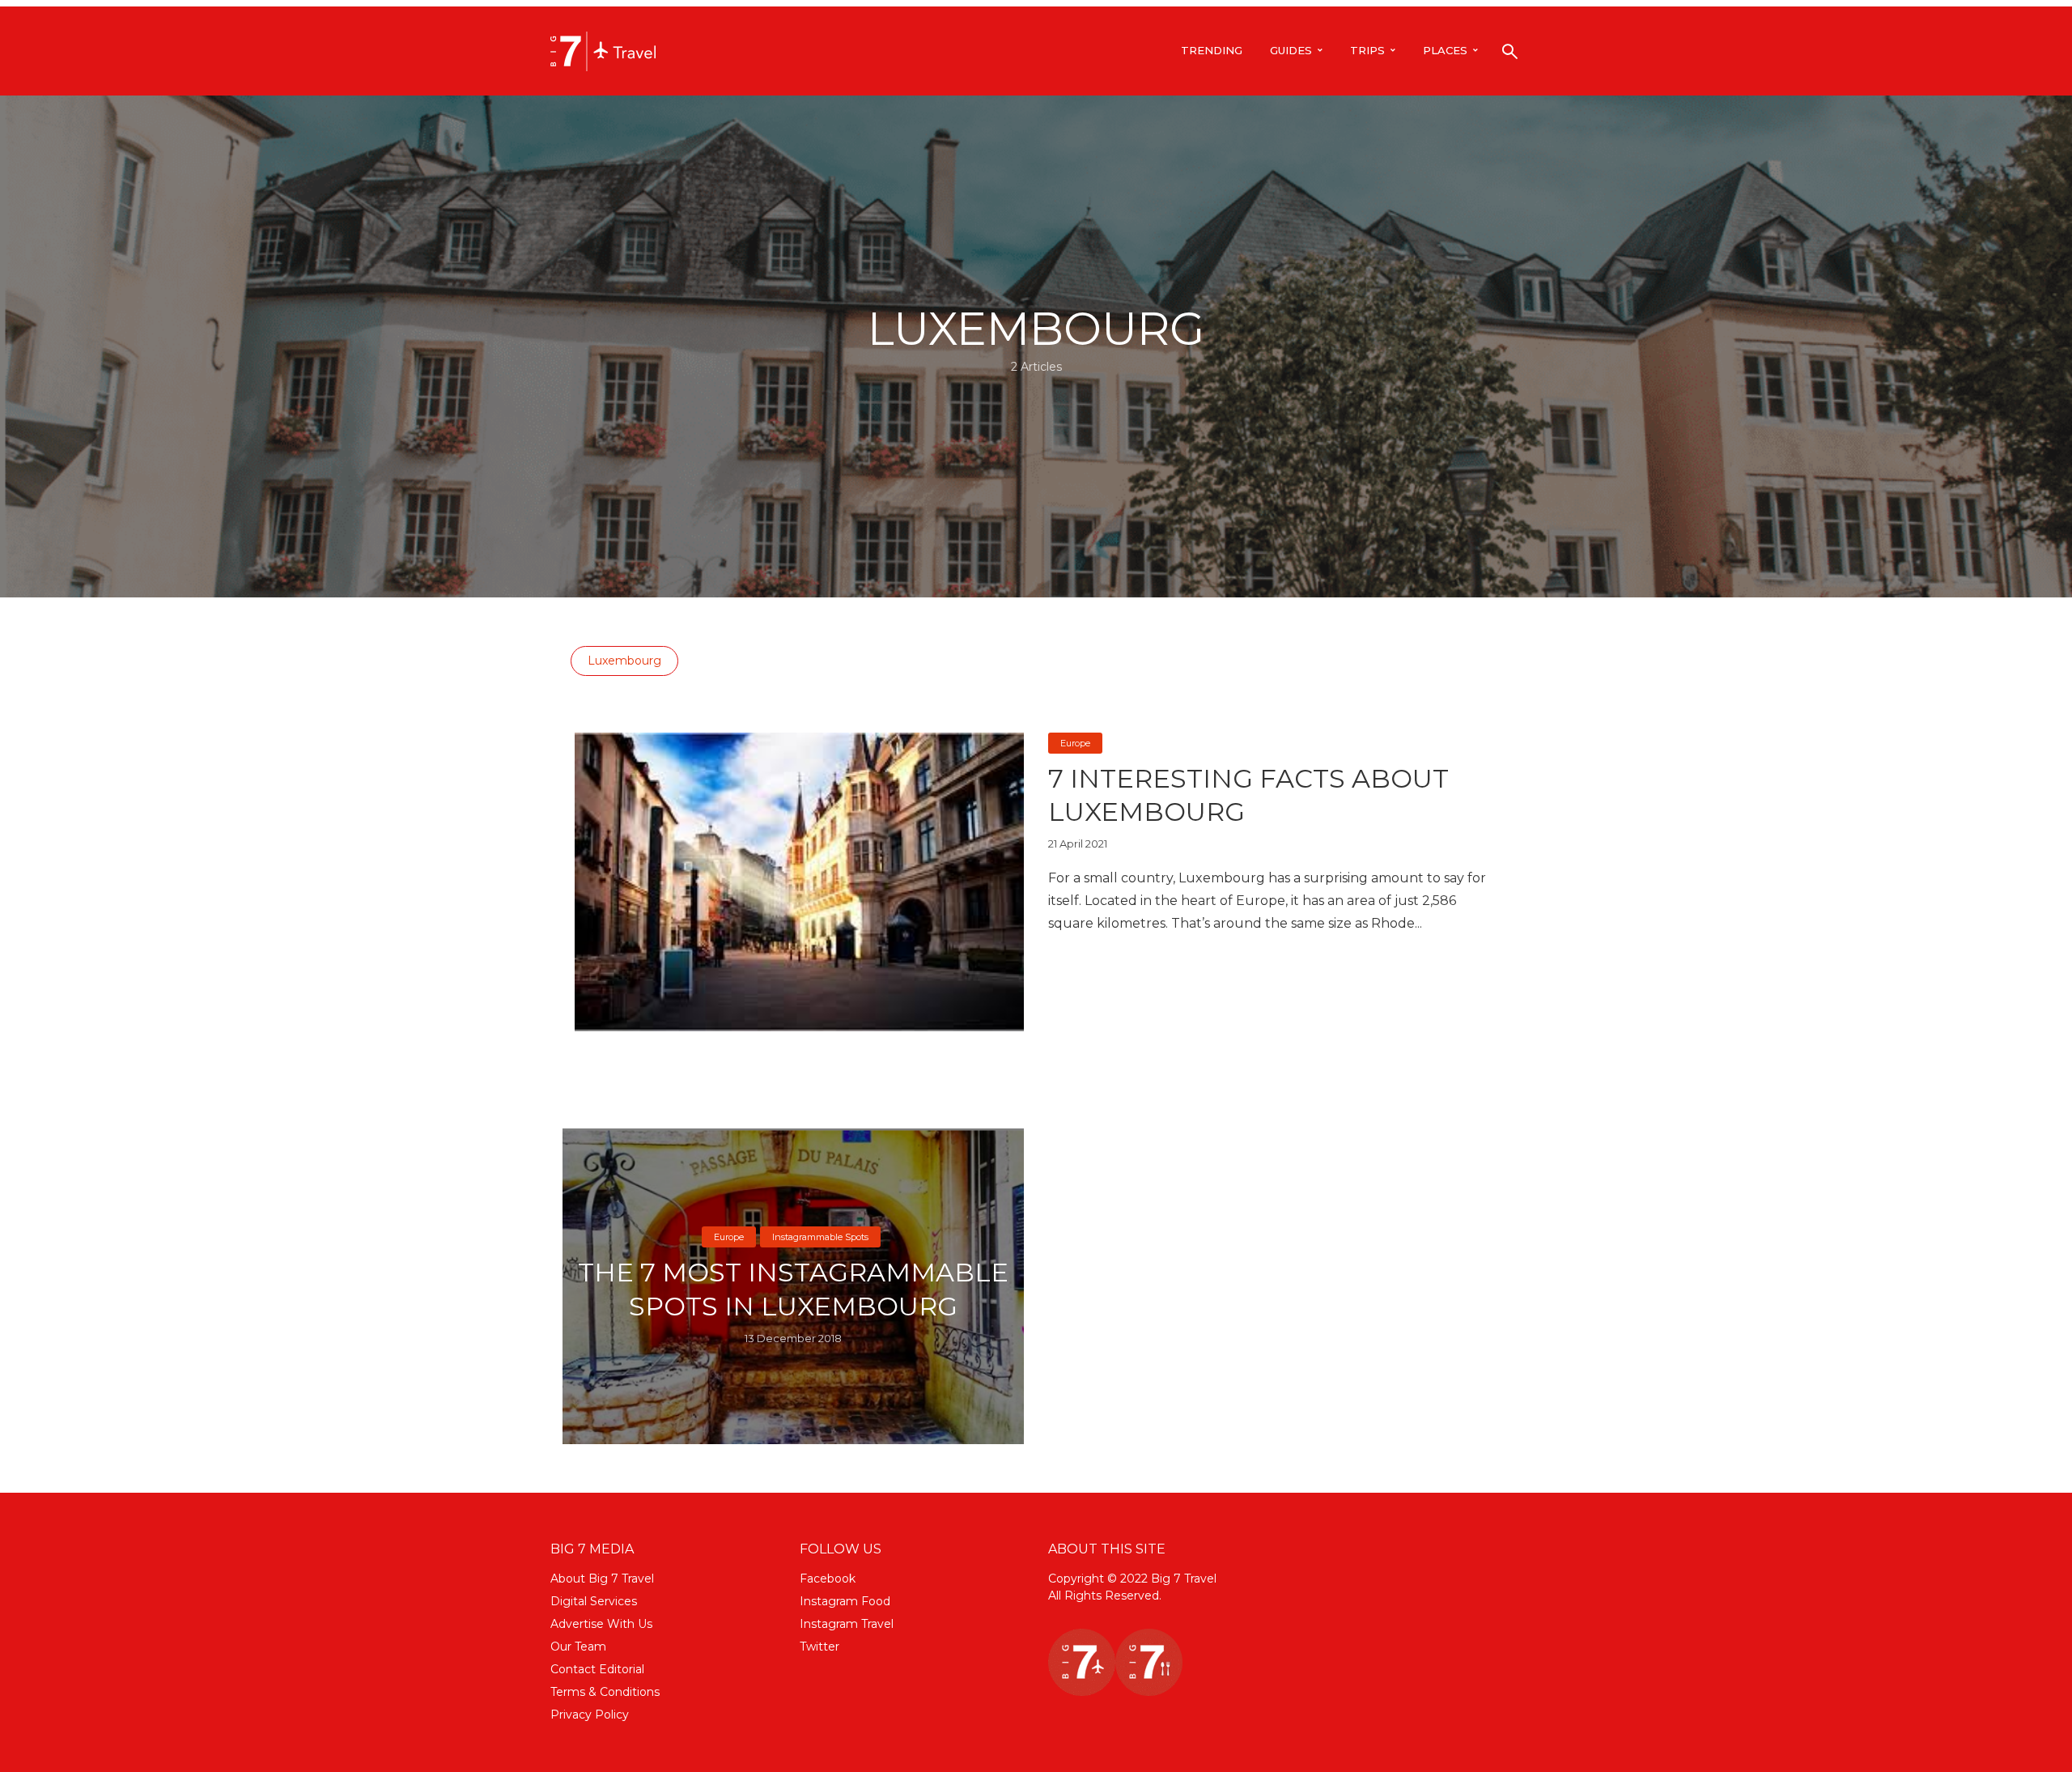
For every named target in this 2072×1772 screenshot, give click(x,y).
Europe (1075, 743)
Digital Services (594, 1601)
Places (1445, 50)
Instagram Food (845, 1601)
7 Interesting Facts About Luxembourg (1248, 795)
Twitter (819, 1647)
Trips (1367, 50)
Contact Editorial (597, 1669)
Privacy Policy (590, 1715)
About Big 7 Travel (602, 1579)
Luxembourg (624, 661)
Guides (1291, 50)
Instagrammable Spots (820, 1237)
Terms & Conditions (605, 1692)
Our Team (578, 1647)
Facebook (828, 1579)
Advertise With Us (601, 1624)
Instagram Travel (847, 1624)
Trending (1212, 50)
